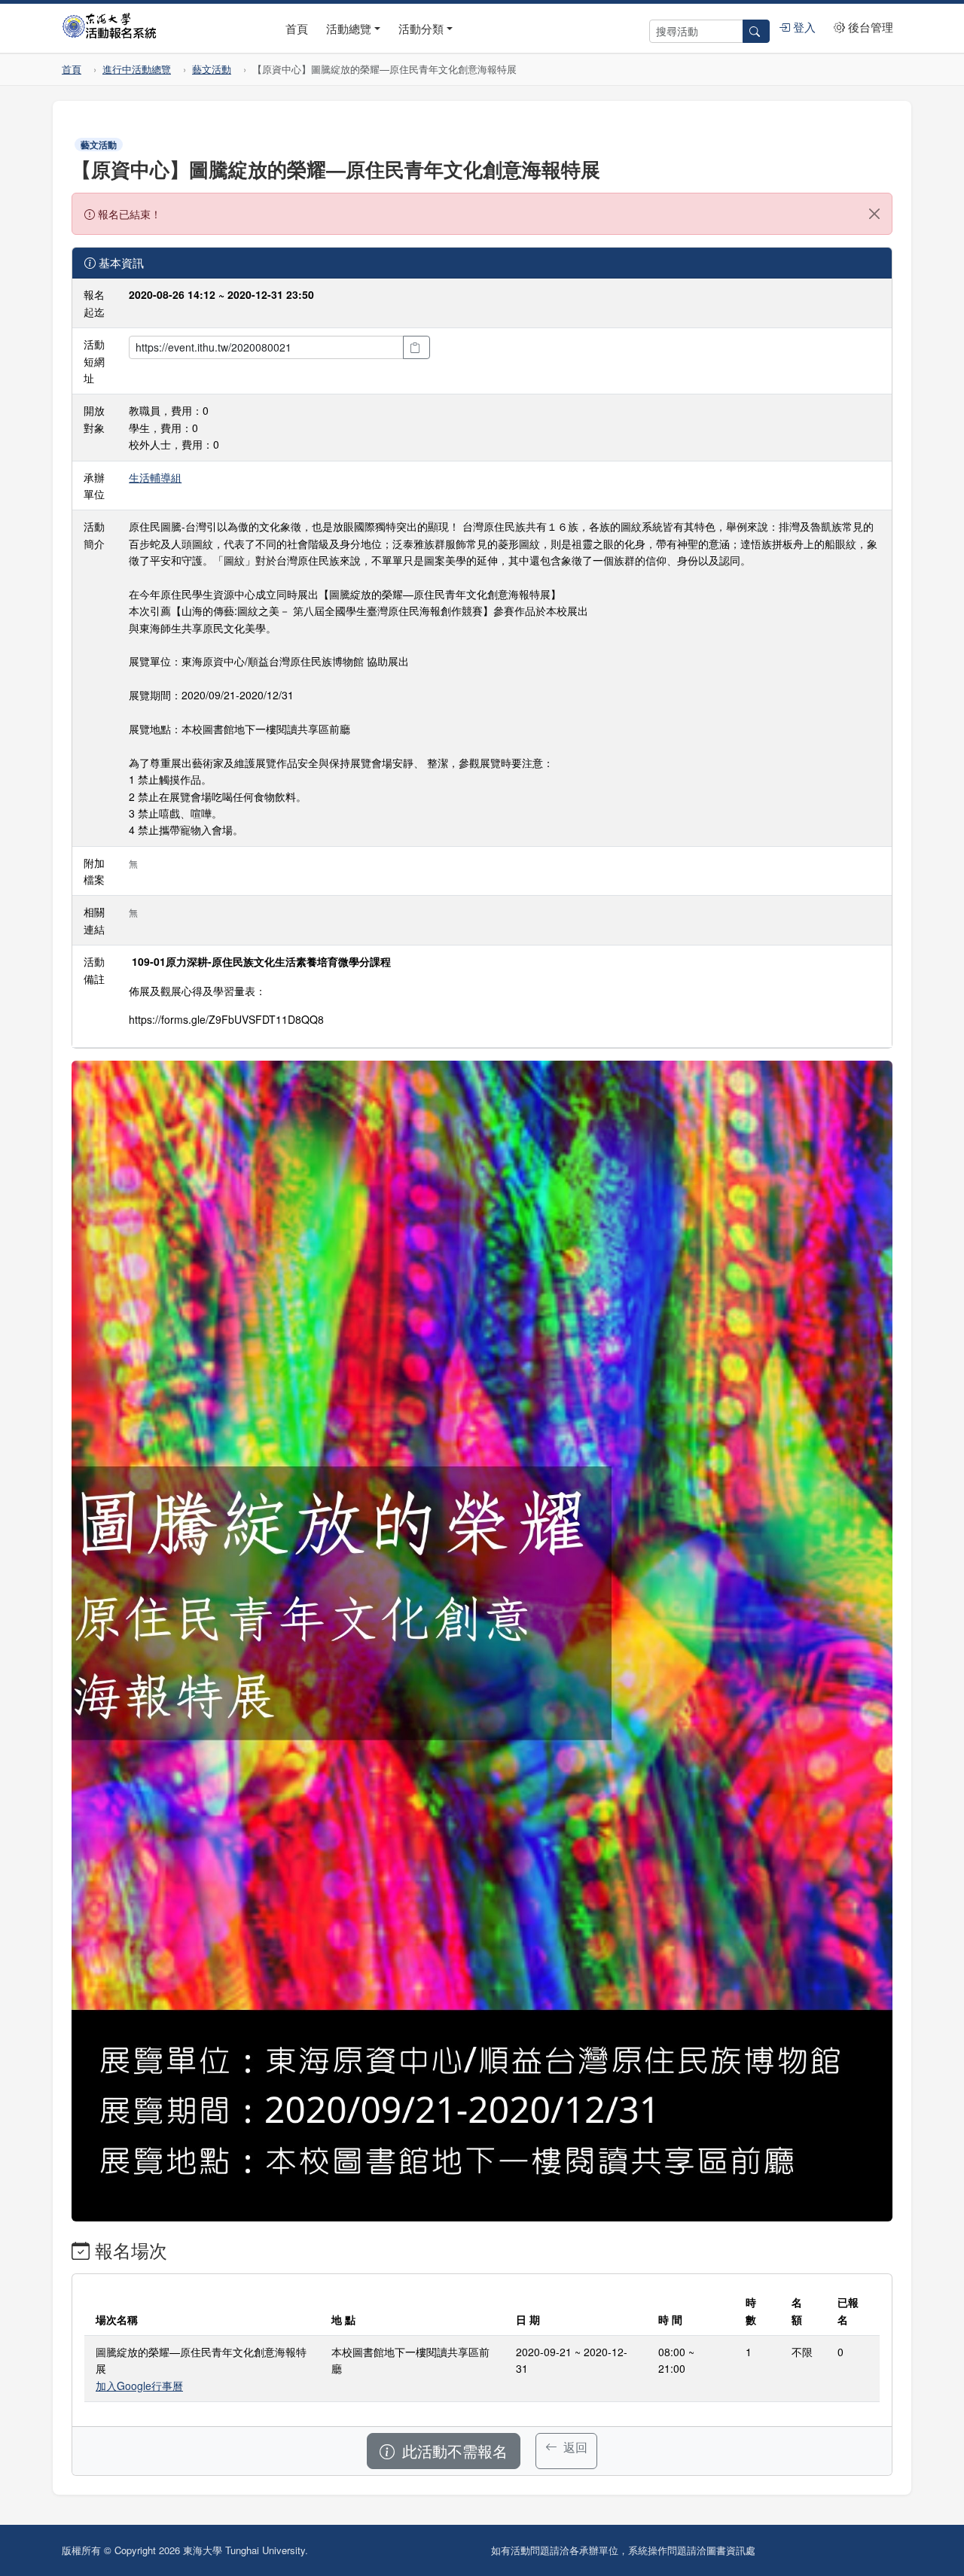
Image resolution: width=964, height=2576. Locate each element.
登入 (803, 27)
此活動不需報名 (453, 2451)
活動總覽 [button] (349, 28)
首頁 (297, 28)
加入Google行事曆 (139, 2386)
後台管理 (869, 27)
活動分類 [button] (421, 28)
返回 (574, 2447)
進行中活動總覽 (137, 69)
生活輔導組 (155, 477)
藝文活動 (212, 69)
